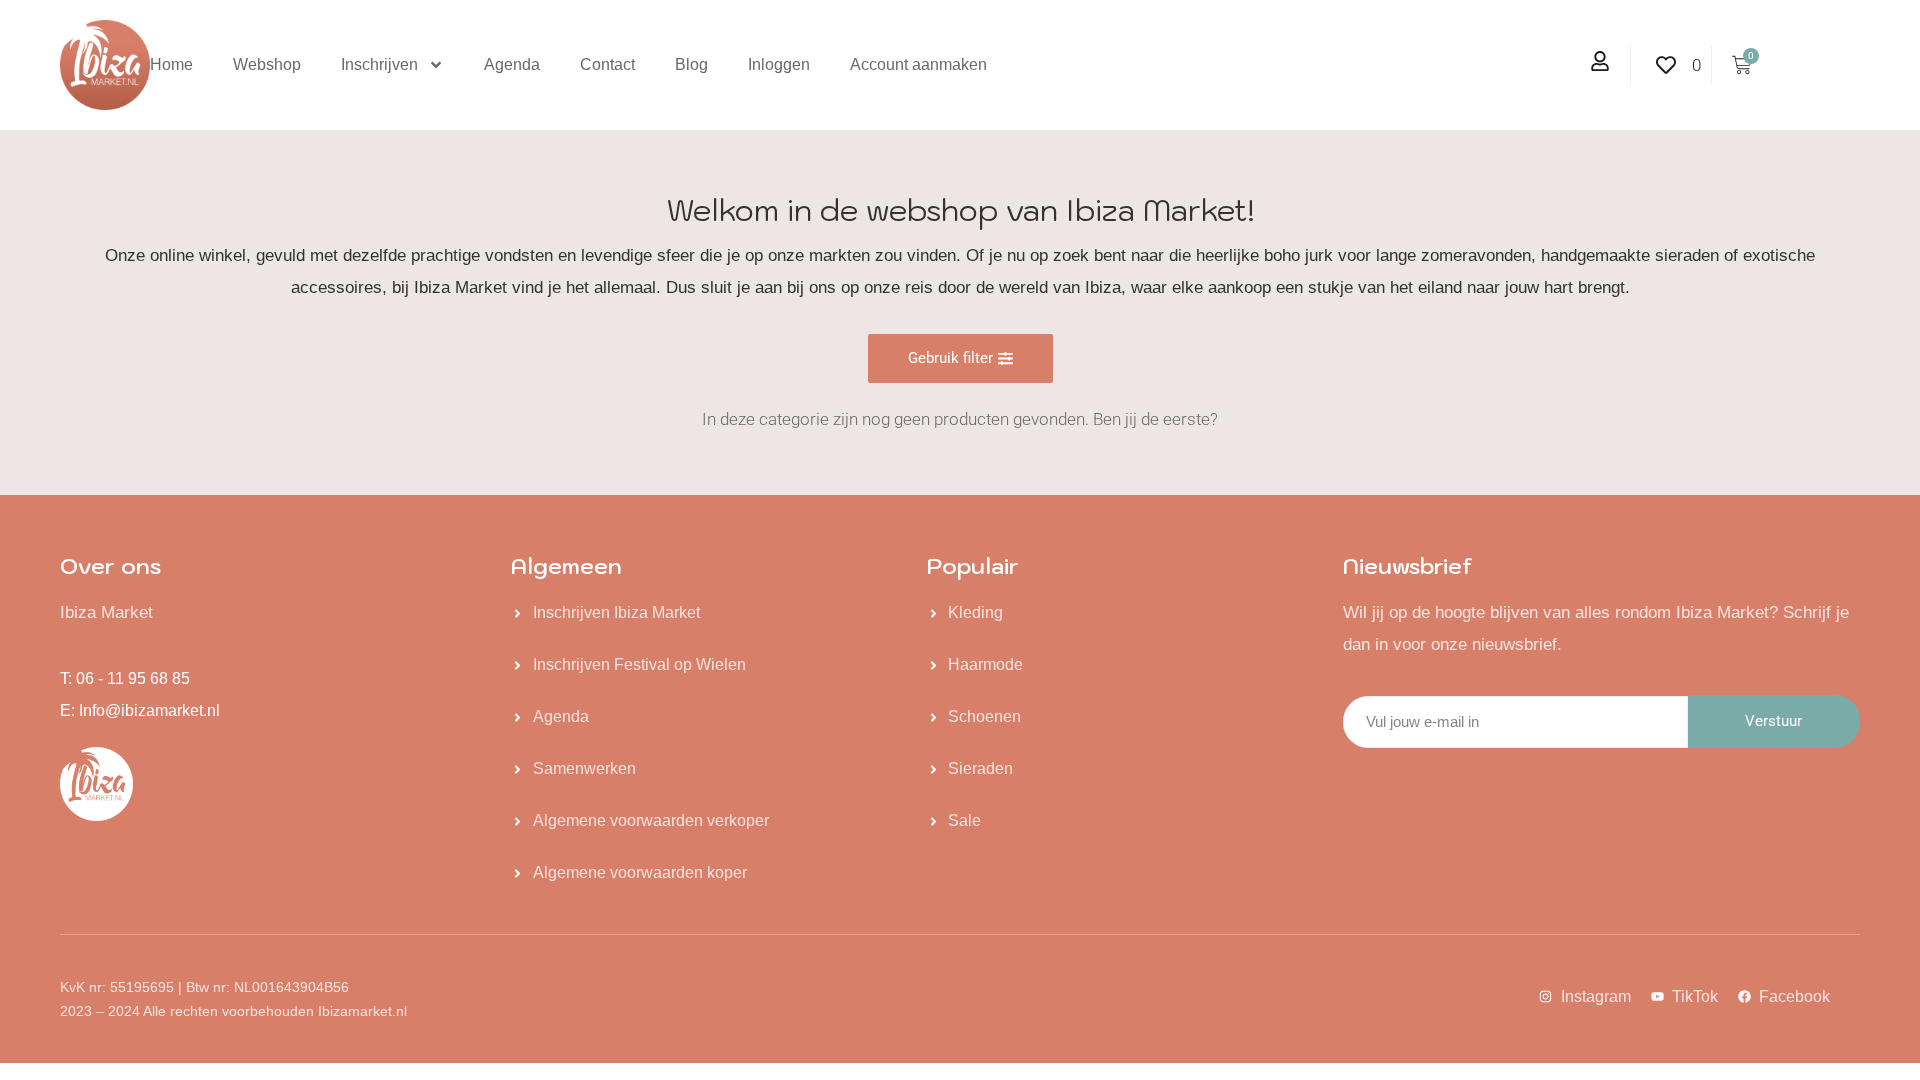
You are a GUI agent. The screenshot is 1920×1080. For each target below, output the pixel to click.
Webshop (267, 64)
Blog (691, 64)
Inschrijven (379, 64)
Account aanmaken (918, 64)
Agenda (512, 64)
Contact (607, 64)
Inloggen (779, 64)
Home (171, 64)
